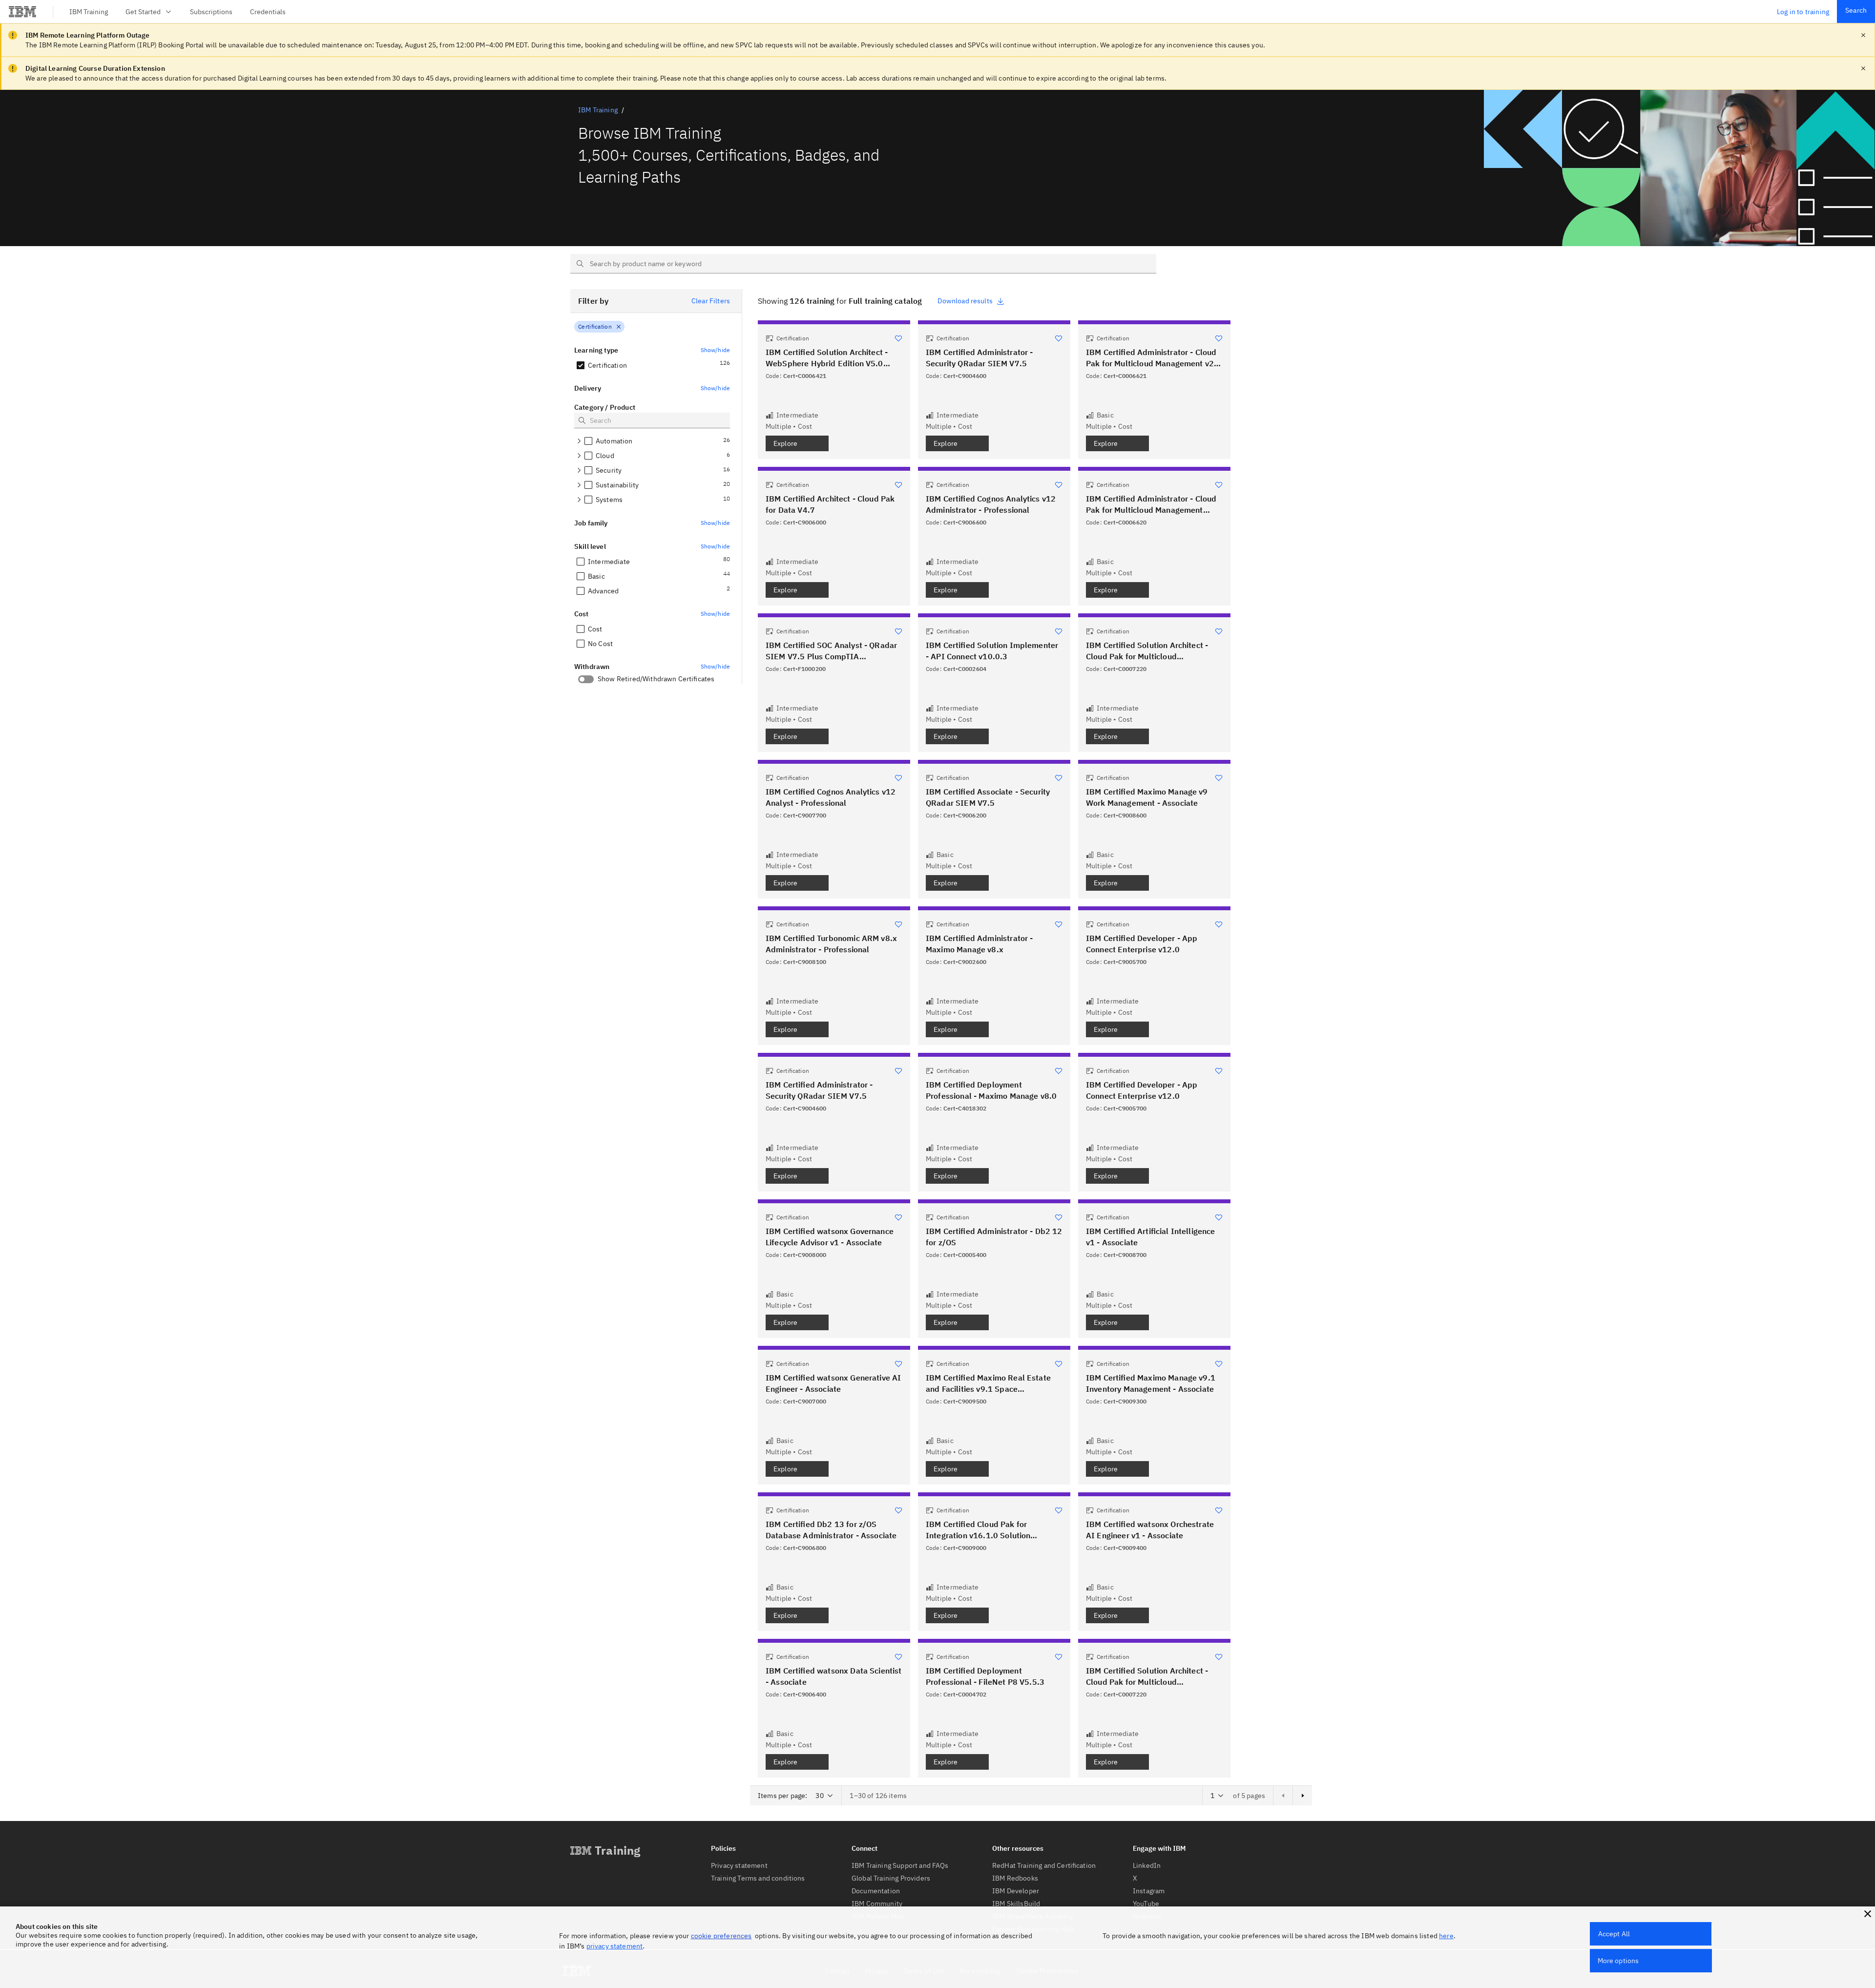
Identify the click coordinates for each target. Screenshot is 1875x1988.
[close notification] (1863, 35)
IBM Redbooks (1015, 1878)
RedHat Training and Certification (1044, 1865)
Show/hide (715, 350)
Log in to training (1803, 12)
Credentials (268, 12)
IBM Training (89, 12)
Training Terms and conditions (758, 1878)
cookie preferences (721, 1936)
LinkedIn (1147, 1865)
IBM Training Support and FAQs (900, 1865)
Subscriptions (211, 12)
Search (1856, 10)
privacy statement (615, 1946)
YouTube (1146, 1904)
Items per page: (782, 1796)
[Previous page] (1283, 1796)
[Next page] (1302, 1796)
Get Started (143, 12)
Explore (785, 443)
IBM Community (877, 1904)
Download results (965, 301)
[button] (1868, 1914)
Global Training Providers (891, 1878)
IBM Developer (1016, 1891)
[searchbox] (863, 264)
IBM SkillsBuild (1016, 1904)
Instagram (1149, 1891)
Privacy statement (739, 1865)
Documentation (876, 1891)
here (1446, 1936)
